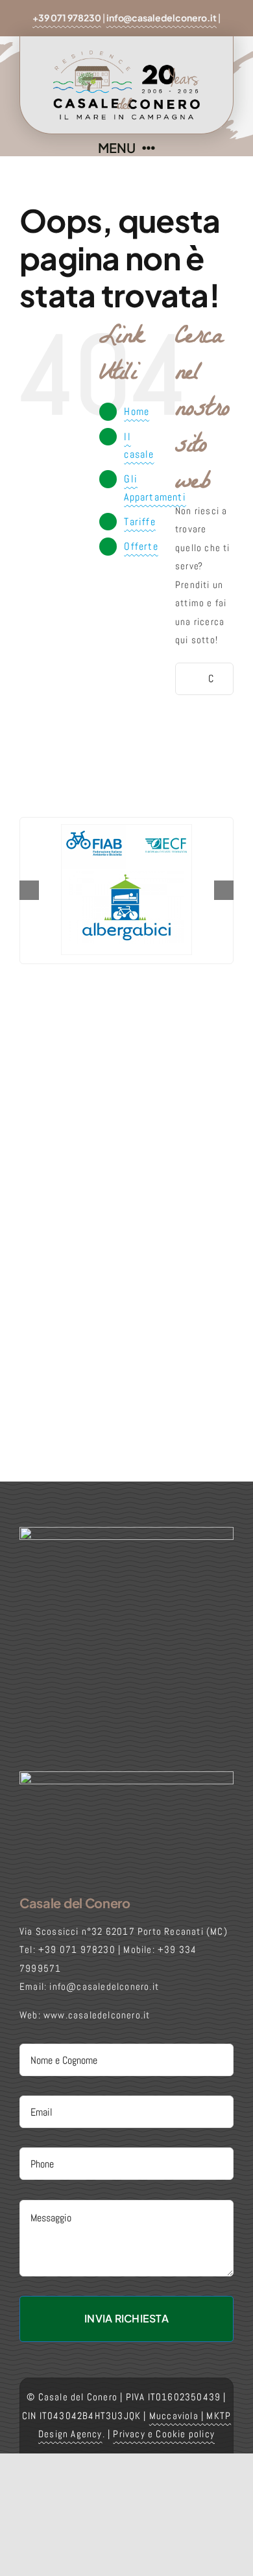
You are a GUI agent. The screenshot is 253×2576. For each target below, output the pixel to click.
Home (137, 411)
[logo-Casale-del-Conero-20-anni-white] (126, 1776)
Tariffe (139, 522)
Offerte (141, 546)
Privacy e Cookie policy (164, 2434)
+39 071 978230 (67, 18)
